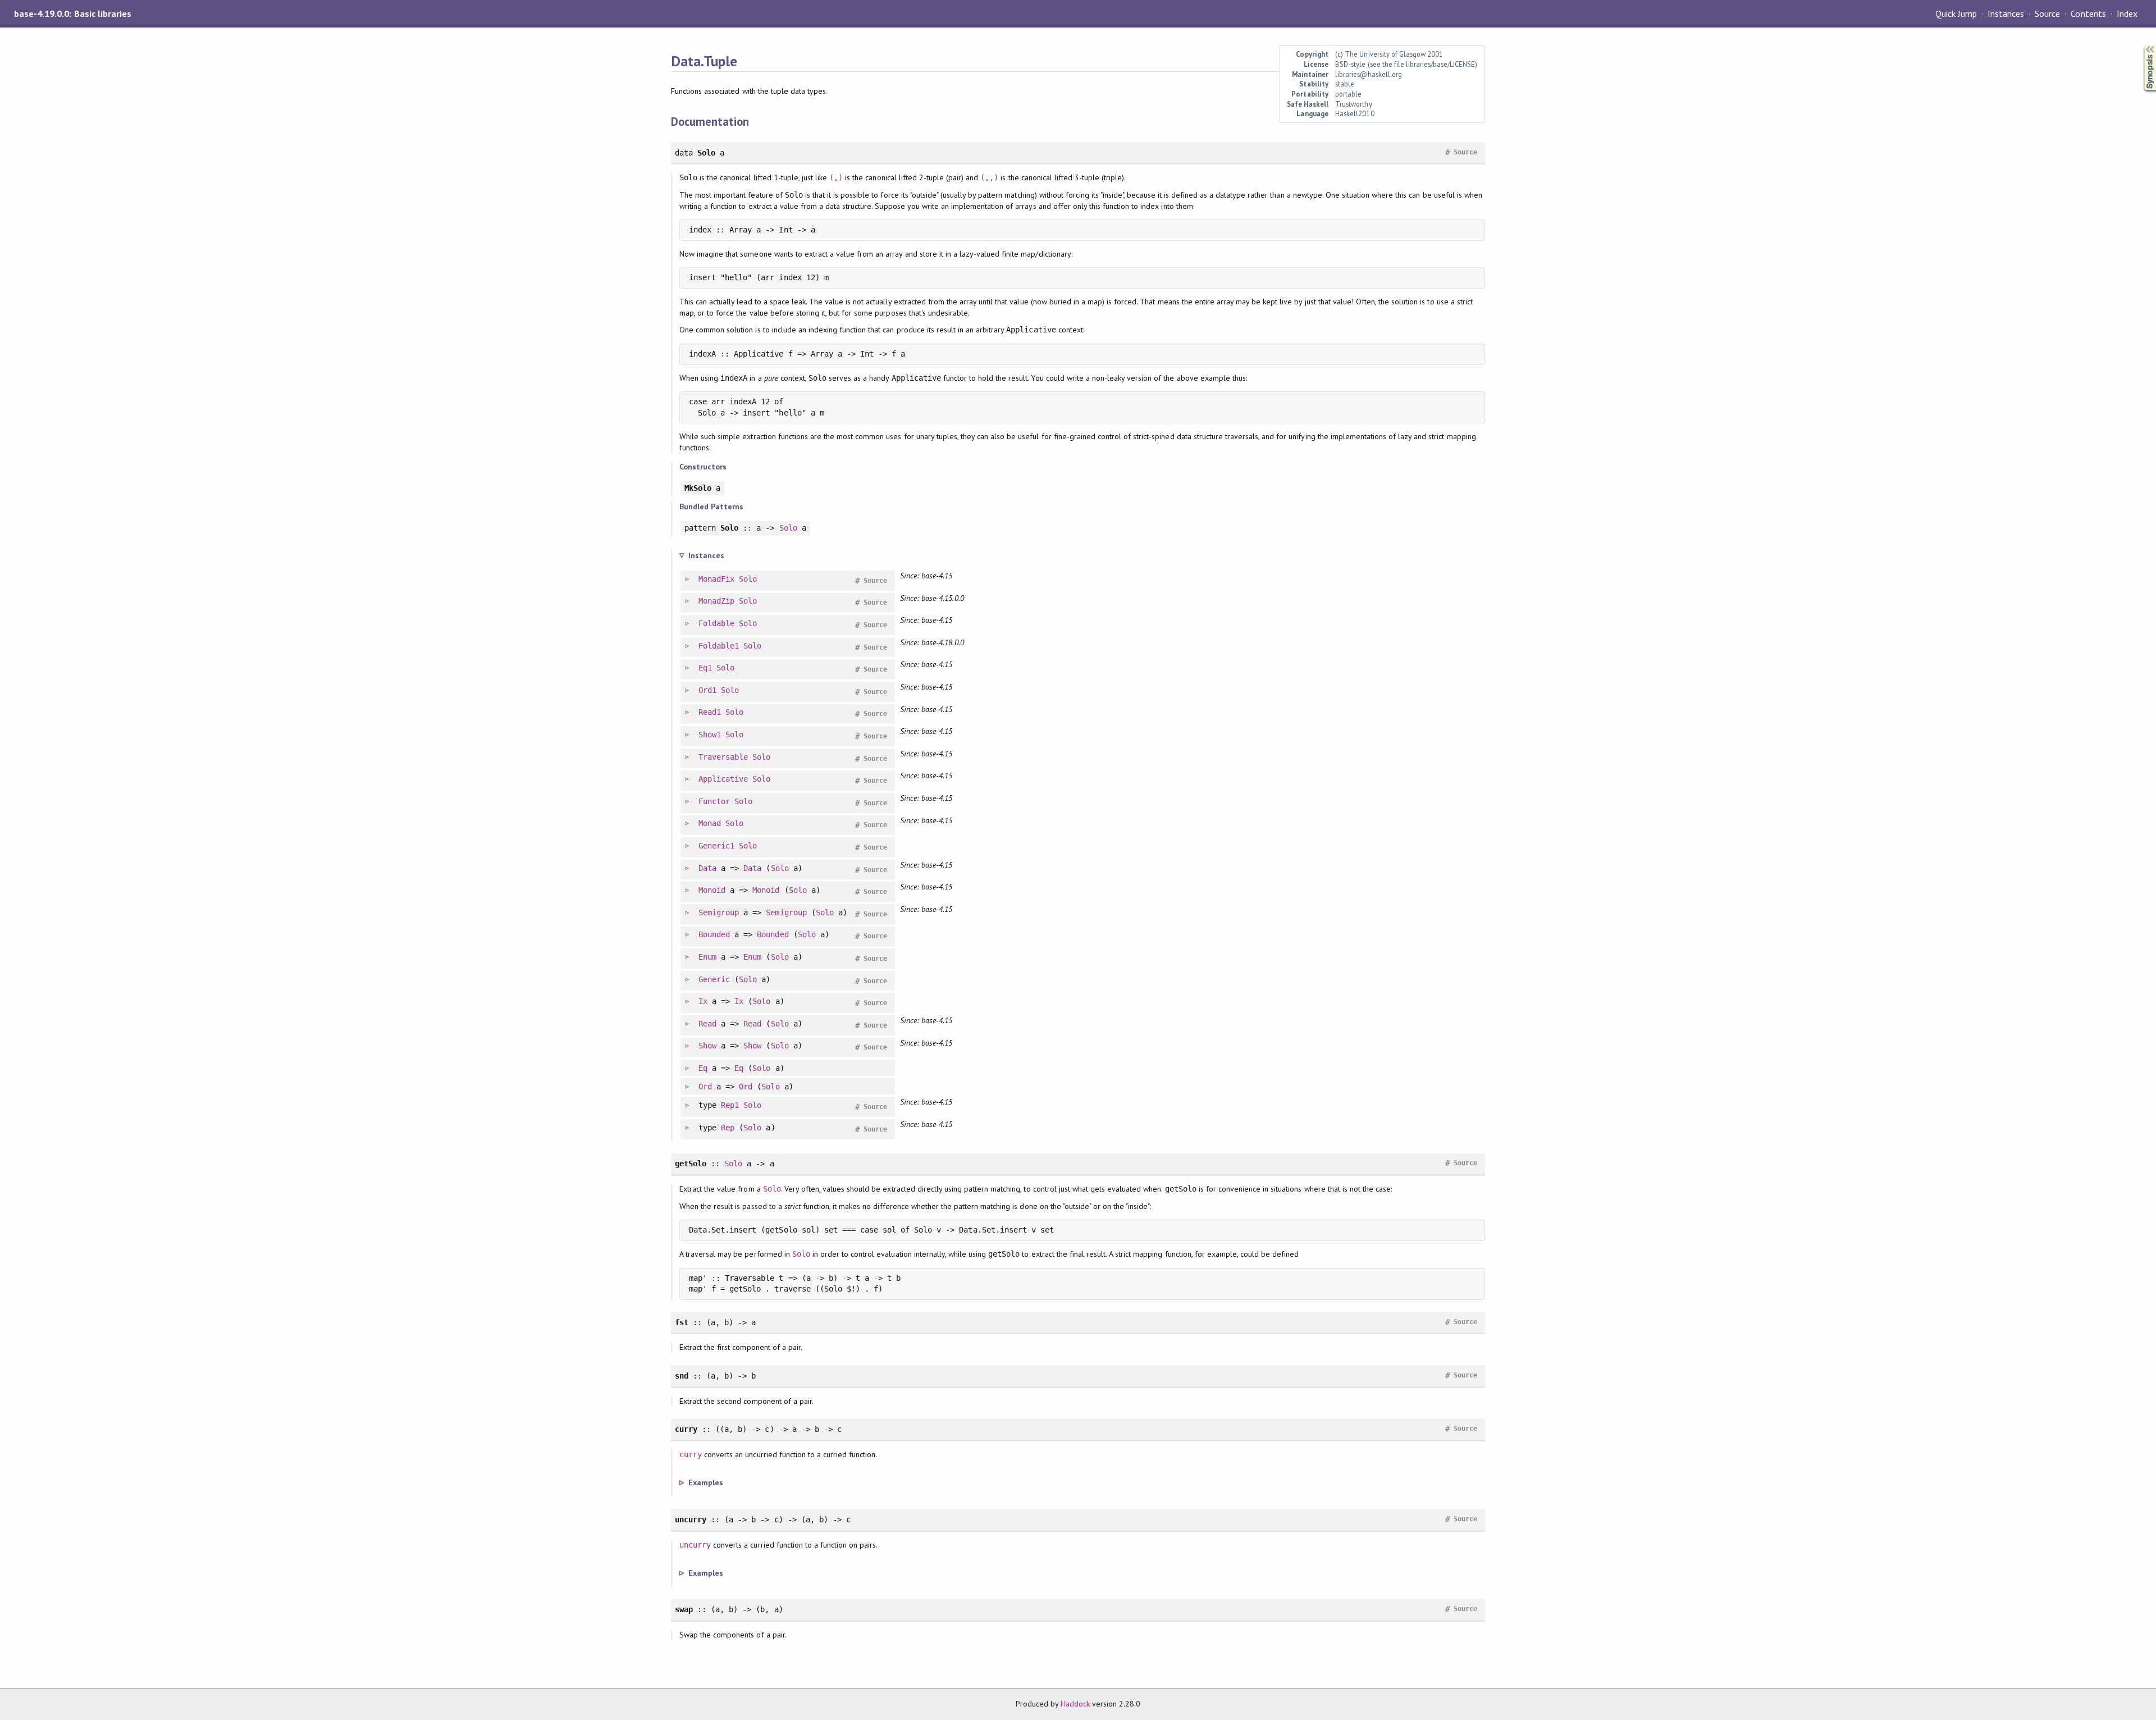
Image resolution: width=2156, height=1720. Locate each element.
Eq (703, 1068)
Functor (714, 801)
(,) (836, 177)
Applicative (723, 779)
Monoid (712, 890)
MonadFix (716, 579)
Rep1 (730, 1105)
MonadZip (716, 601)
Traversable (723, 757)
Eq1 (705, 668)
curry (691, 1454)
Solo (788, 528)
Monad (710, 823)
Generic (714, 979)
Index (2127, 13)
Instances (2006, 13)
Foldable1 (719, 646)
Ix (703, 1001)
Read (707, 1024)
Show (707, 1046)
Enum (707, 957)
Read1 (710, 712)
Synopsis (2141, 45)
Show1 (710, 734)
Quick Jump (1956, 13)
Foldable (716, 623)
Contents (2088, 13)
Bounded (714, 934)
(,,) (989, 177)
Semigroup (719, 913)
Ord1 (707, 690)
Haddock (1075, 1704)
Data (707, 868)
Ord (705, 1087)
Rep (728, 1128)
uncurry (695, 1545)
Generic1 (716, 846)
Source (2047, 13)
